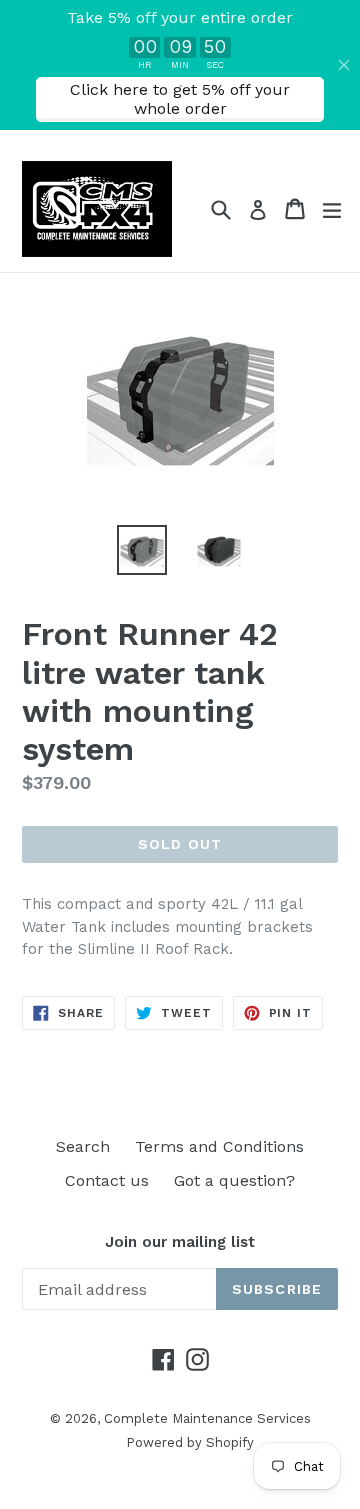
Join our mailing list (180, 1242)
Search (83, 1146)
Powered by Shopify (190, 1442)
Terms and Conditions (219, 1146)
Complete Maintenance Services (207, 1418)
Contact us (107, 1180)
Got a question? (234, 1180)
